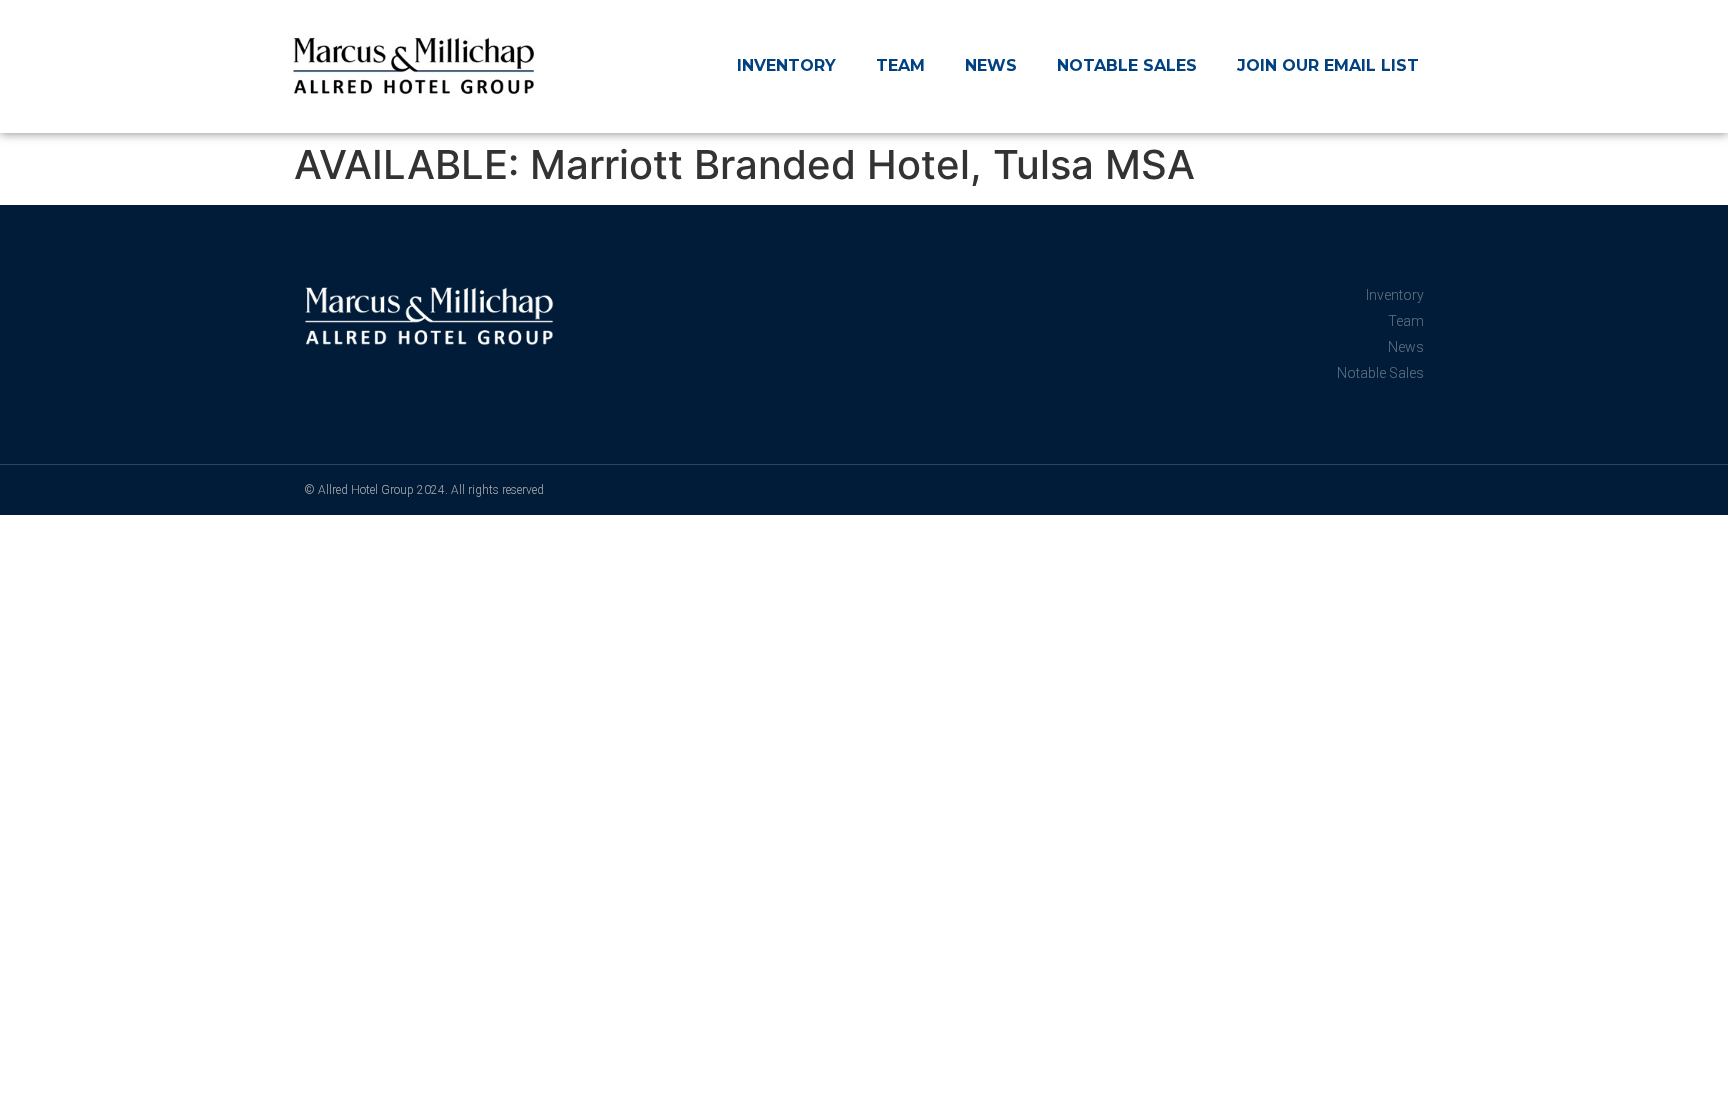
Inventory (786, 65)
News (991, 65)
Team (900, 65)
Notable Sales (1127, 65)
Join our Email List (1328, 65)
